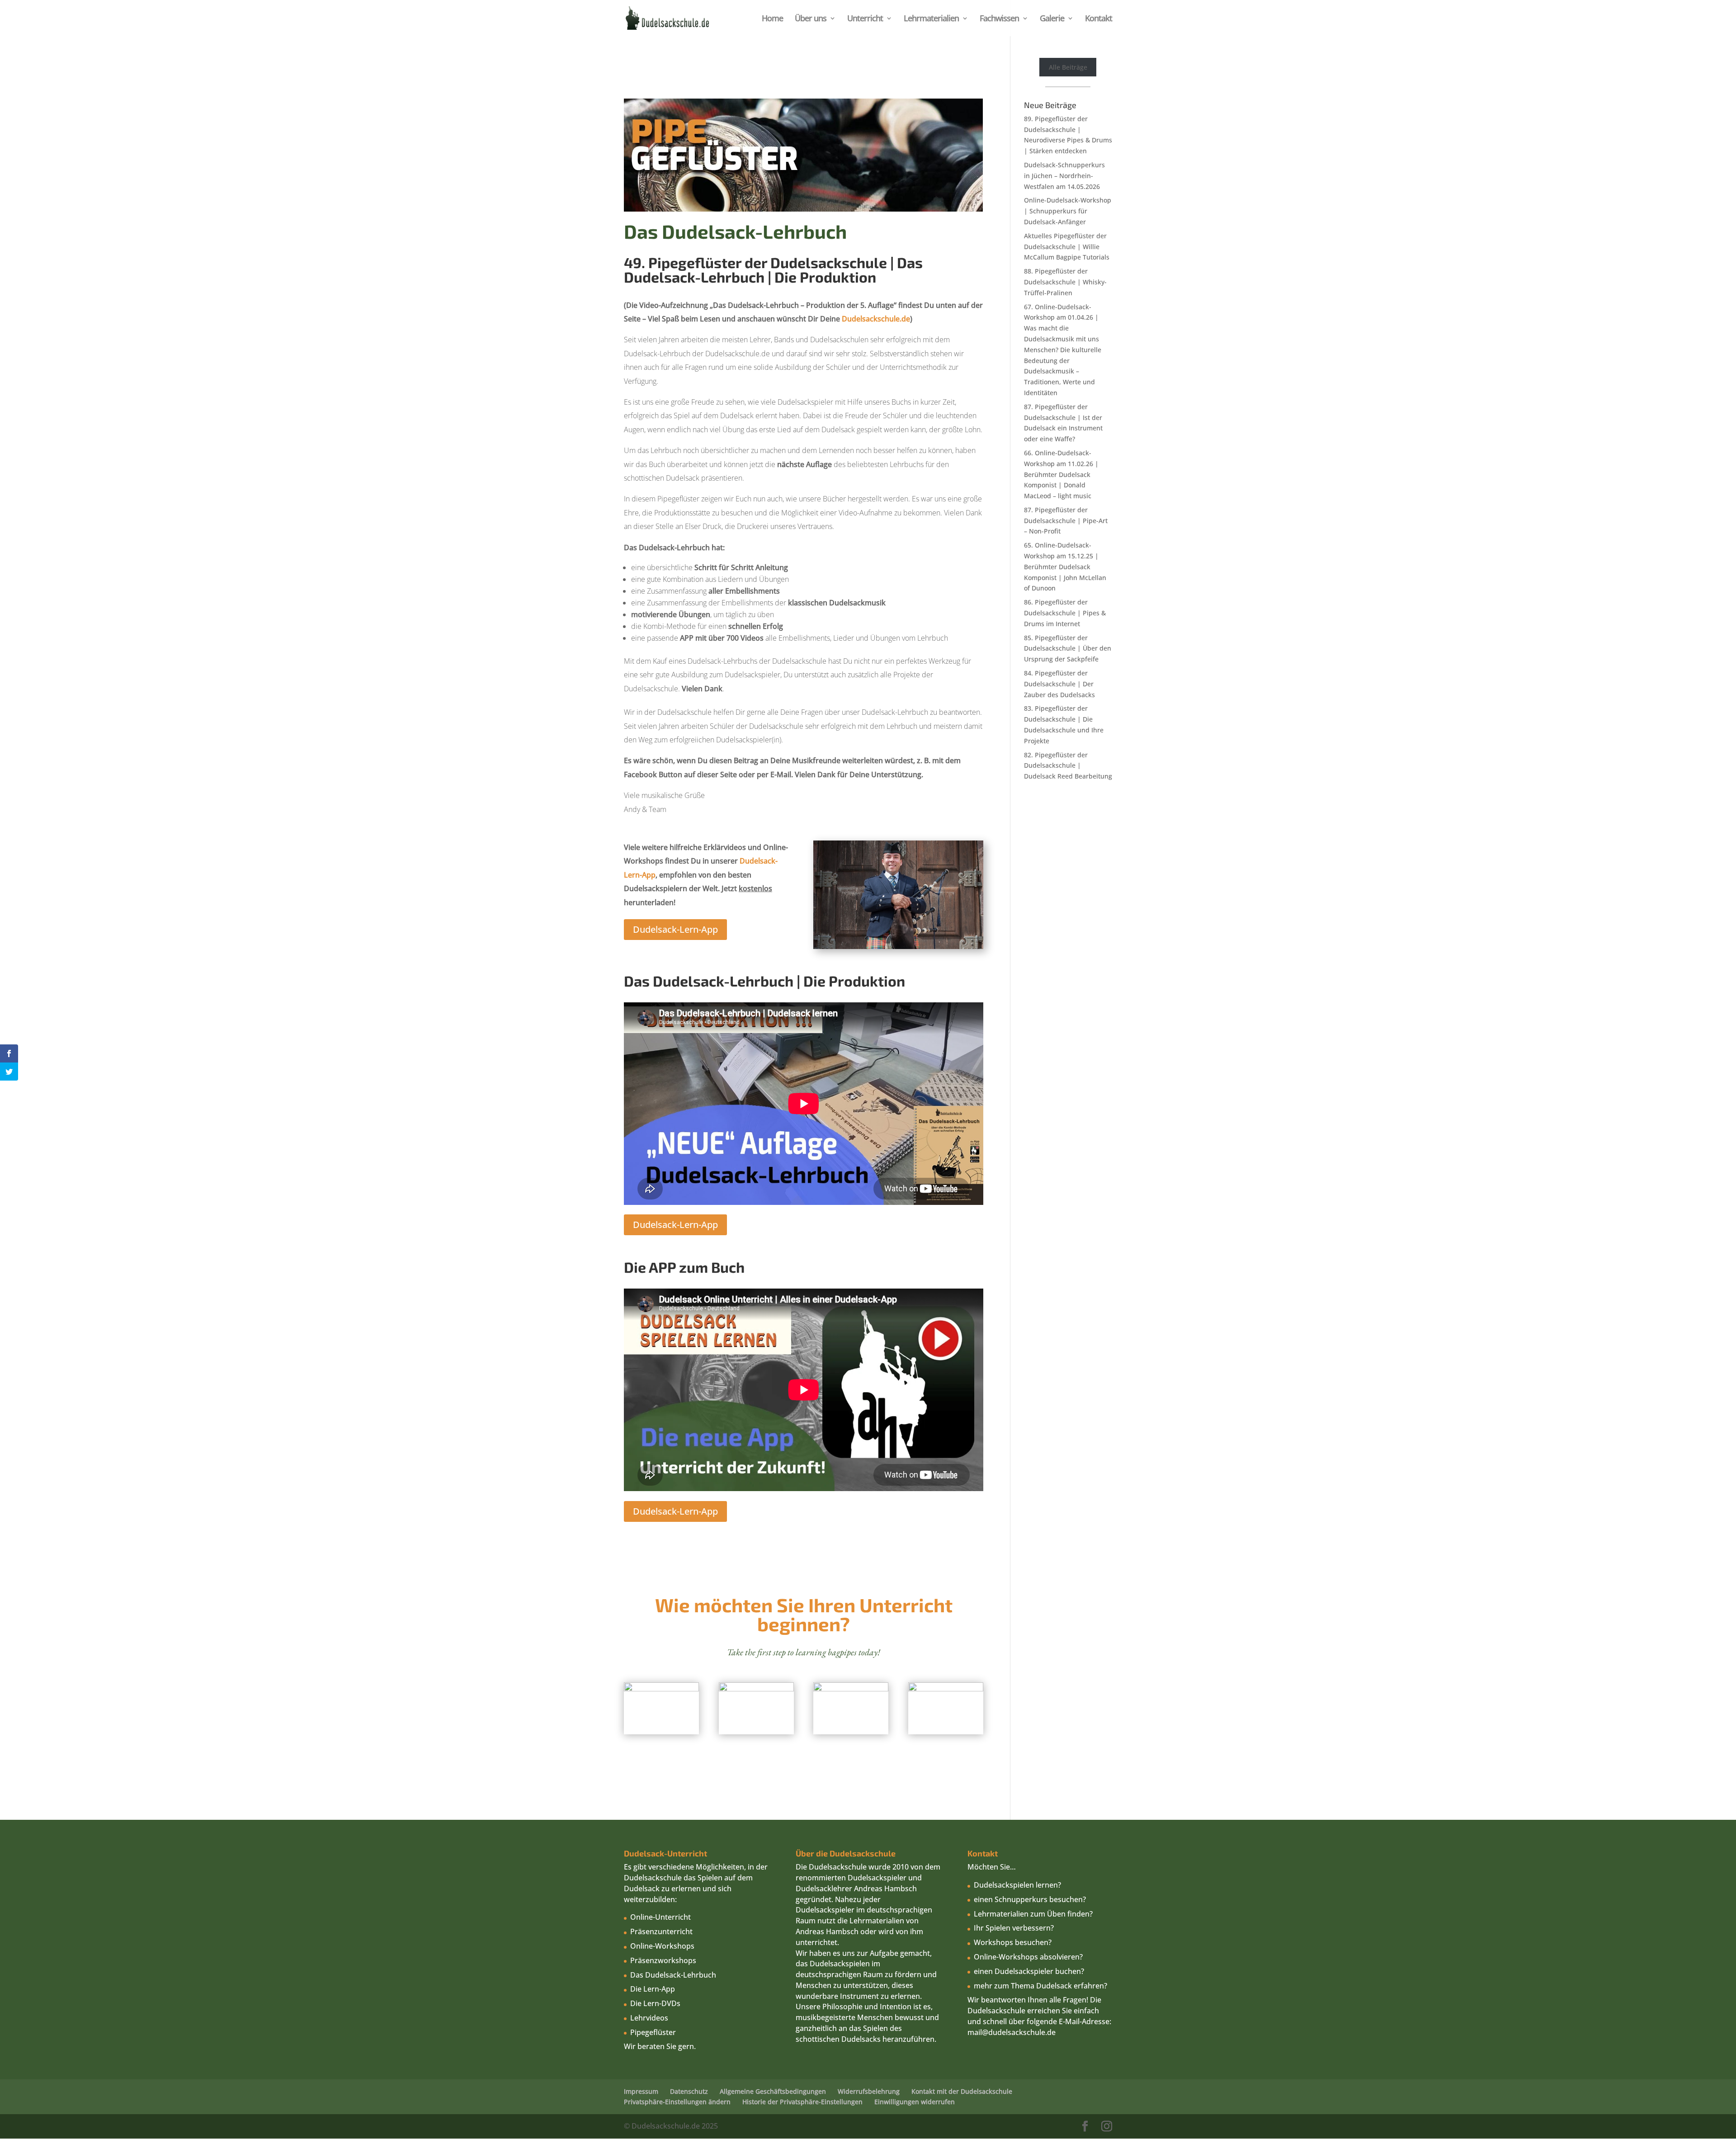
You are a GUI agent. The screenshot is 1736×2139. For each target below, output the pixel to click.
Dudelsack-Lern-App (675, 929)
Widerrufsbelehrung (869, 2091)
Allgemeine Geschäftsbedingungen (773, 2091)
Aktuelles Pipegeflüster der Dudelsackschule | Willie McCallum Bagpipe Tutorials (1067, 247)
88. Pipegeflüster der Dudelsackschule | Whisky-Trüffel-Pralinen (1065, 282)
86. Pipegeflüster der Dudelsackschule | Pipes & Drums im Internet (1065, 613)
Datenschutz (689, 2091)
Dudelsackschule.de (876, 319)
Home (772, 19)
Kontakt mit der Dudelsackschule (962, 2091)
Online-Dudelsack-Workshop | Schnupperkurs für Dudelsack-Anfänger (1068, 211)
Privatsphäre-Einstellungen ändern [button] (677, 2102)
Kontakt (1099, 19)
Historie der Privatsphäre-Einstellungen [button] (802, 2102)
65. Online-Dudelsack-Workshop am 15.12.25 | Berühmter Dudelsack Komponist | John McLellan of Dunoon (1065, 567)
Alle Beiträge (1068, 67)
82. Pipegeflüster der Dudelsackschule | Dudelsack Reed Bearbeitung (1068, 766)
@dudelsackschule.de (1019, 2032)
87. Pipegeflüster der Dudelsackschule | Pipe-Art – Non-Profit (1066, 521)
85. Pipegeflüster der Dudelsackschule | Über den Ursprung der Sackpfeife (1068, 649)
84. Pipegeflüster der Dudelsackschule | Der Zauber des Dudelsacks (1059, 684)
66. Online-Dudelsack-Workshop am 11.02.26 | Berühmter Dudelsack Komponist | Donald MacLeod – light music (1061, 474)
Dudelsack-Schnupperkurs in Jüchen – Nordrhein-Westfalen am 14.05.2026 (1064, 176)
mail (975, 2032)
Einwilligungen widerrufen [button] (915, 2102)
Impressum (641, 2091)
